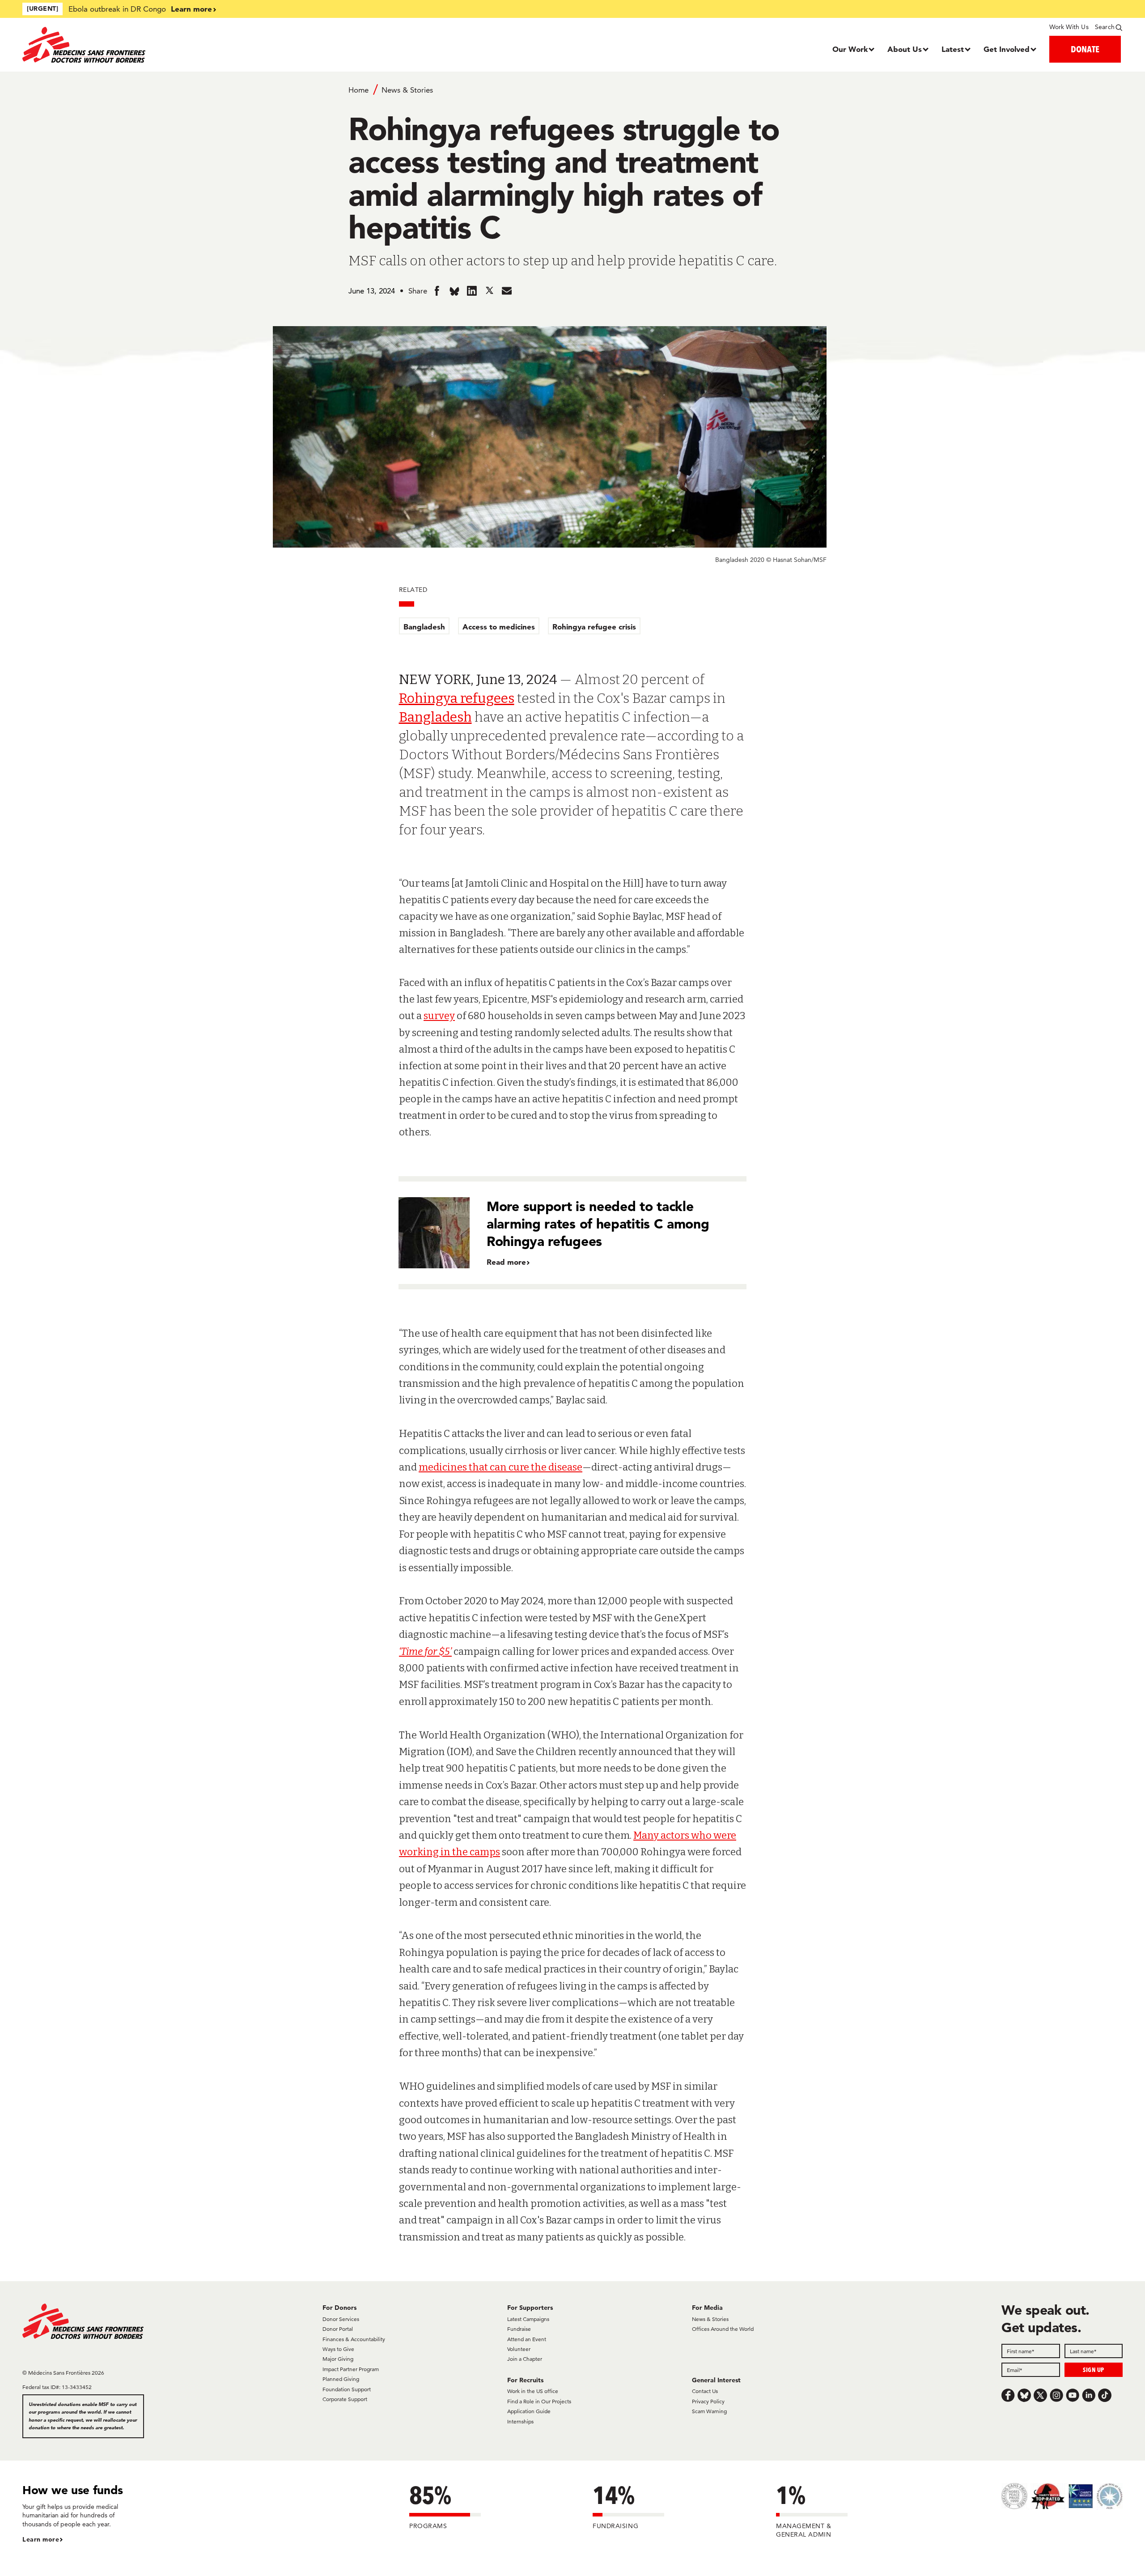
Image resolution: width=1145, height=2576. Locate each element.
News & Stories (407, 90)
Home (358, 90)
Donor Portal (338, 2329)
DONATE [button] (1085, 49)
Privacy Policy (708, 2401)
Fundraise (519, 2329)
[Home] (160, 45)
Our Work (850, 49)
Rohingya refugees (457, 698)
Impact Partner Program (351, 2369)
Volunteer (519, 2349)
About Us (905, 49)
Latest (953, 49)
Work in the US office (533, 2391)
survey (439, 1016)
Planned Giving (341, 2379)
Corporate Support (345, 2399)
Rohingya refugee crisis (594, 627)
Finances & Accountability (354, 2339)
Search (1105, 27)
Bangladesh (424, 627)
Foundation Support (347, 2389)
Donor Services (341, 2319)
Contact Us (705, 2391)
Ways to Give (338, 2349)
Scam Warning (709, 2411)
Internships (520, 2421)
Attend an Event (527, 2339)
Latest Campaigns (528, 2319)
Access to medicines (499, 627)
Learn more (191, 9)
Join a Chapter (525, 2359)
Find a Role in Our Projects (539, 2401)
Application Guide (529, 2411)
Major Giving (338, 2359)
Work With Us (1069, 27)
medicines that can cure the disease (500, 1467)
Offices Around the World (723, 2329)
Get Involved (1007, 49)
